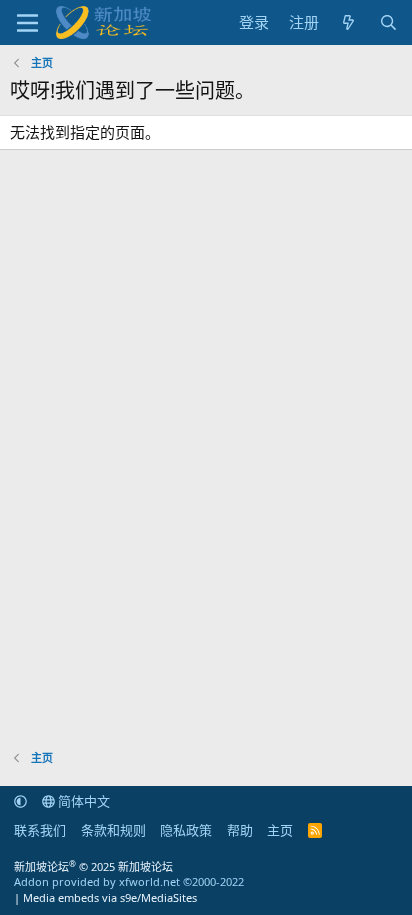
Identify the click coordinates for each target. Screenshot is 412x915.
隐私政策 (186, 830)
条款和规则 (113, 830)
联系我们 (40, 830)
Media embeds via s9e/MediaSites (110, 897)
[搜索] (388, 22)
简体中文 (82, 801)
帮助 (240, 830)
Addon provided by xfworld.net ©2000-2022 (129, 881)
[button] (20, 801)
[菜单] (27, 23)
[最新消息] (348, 22)
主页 (280, 830)
